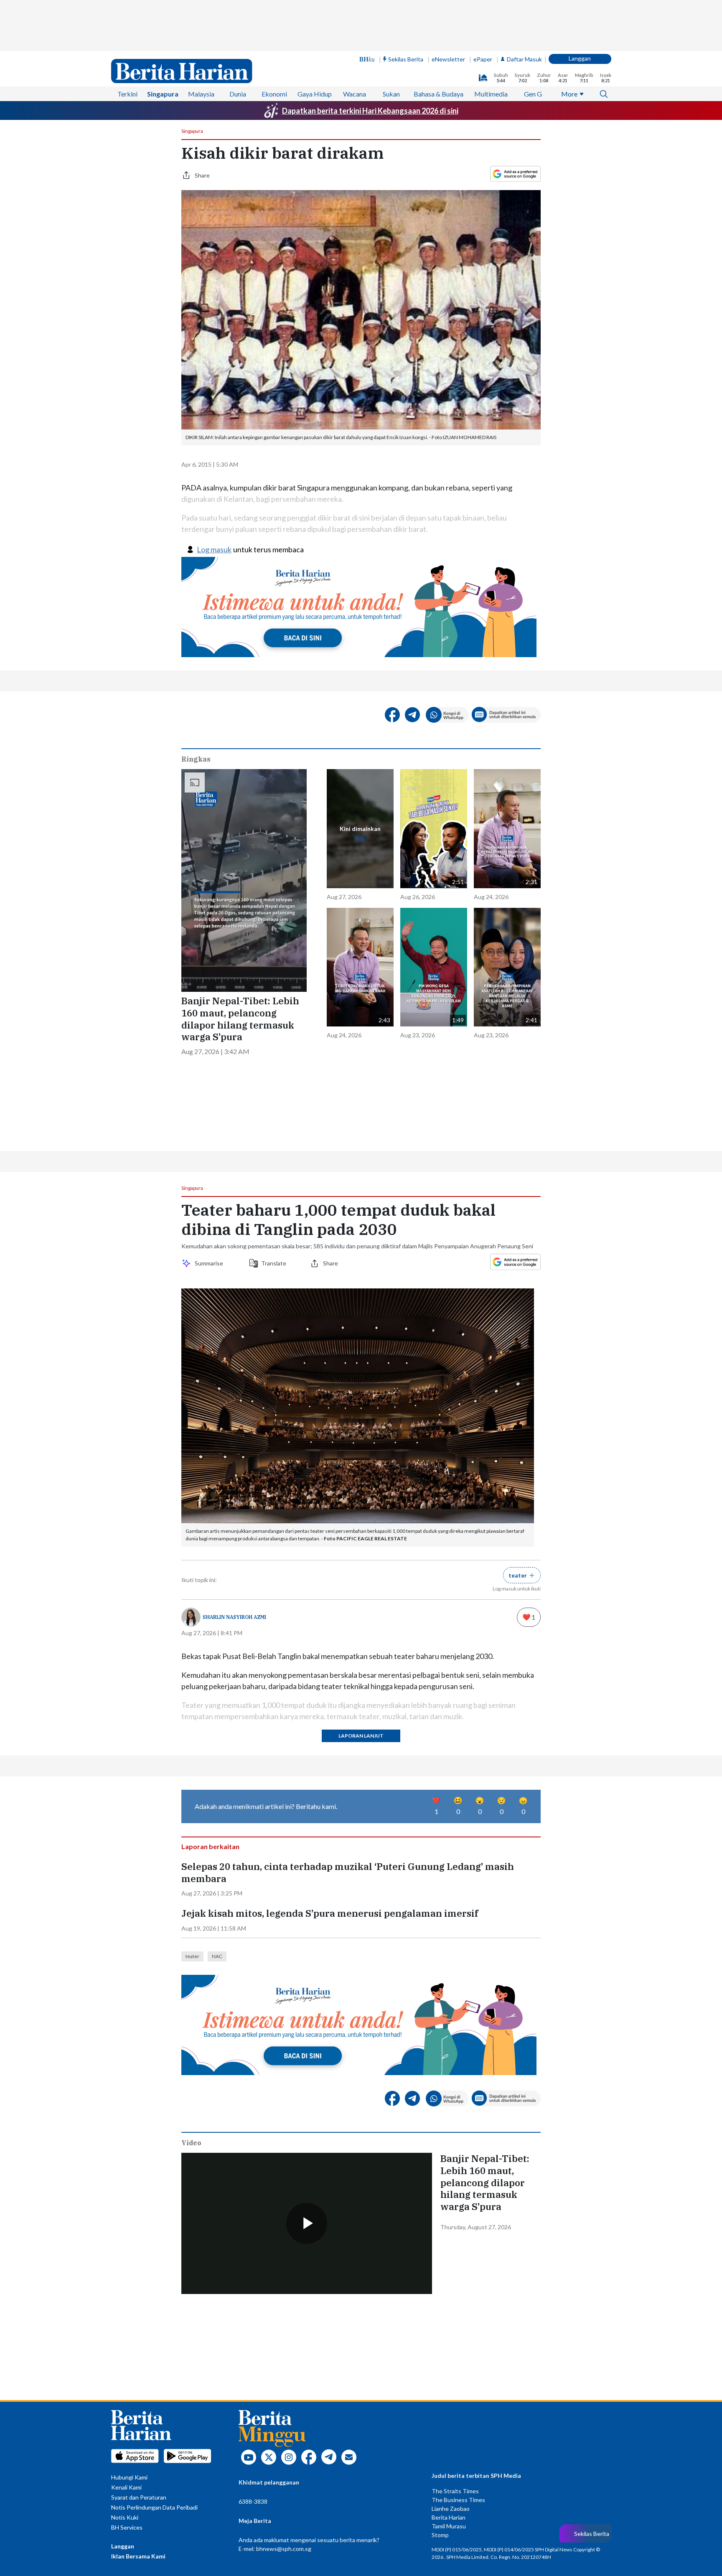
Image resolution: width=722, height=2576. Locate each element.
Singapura (163, 94)
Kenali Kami (126, 2487)
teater (192, 1956)
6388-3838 (253, 2501)
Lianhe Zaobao (451, 2509)
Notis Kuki (125, 2517)
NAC (217, 1956)
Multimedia (491, 94)
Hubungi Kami (129, 2477)
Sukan (391, 94)
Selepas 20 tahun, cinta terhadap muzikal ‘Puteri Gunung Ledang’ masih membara (348, 1873)
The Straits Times (455, 2491)
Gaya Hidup (315, 94)
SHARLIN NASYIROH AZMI (234, 1617)
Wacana (355, 94)
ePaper (483, 59)
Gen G (533, 94)
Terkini (127, 94)
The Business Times (458, 2500)
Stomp (440, 2535)
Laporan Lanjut (361, 1736)
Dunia (238, 94)
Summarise (210, 1263)
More (569, 94)
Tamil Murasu (449, 2526)
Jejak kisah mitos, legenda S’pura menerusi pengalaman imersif (330, 1913)
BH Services (127, 2527)
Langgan (580, 58)
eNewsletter (448, 59)
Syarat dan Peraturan (139, 2497)
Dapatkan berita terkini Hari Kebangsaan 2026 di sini (370, 111)
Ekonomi (274, 94)
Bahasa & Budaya (439, 94)
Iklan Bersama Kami (138, 2556)
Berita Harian (449, 2517)
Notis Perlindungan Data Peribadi (154, 2507)
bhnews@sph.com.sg (284, 2549)
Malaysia (201, 94)
